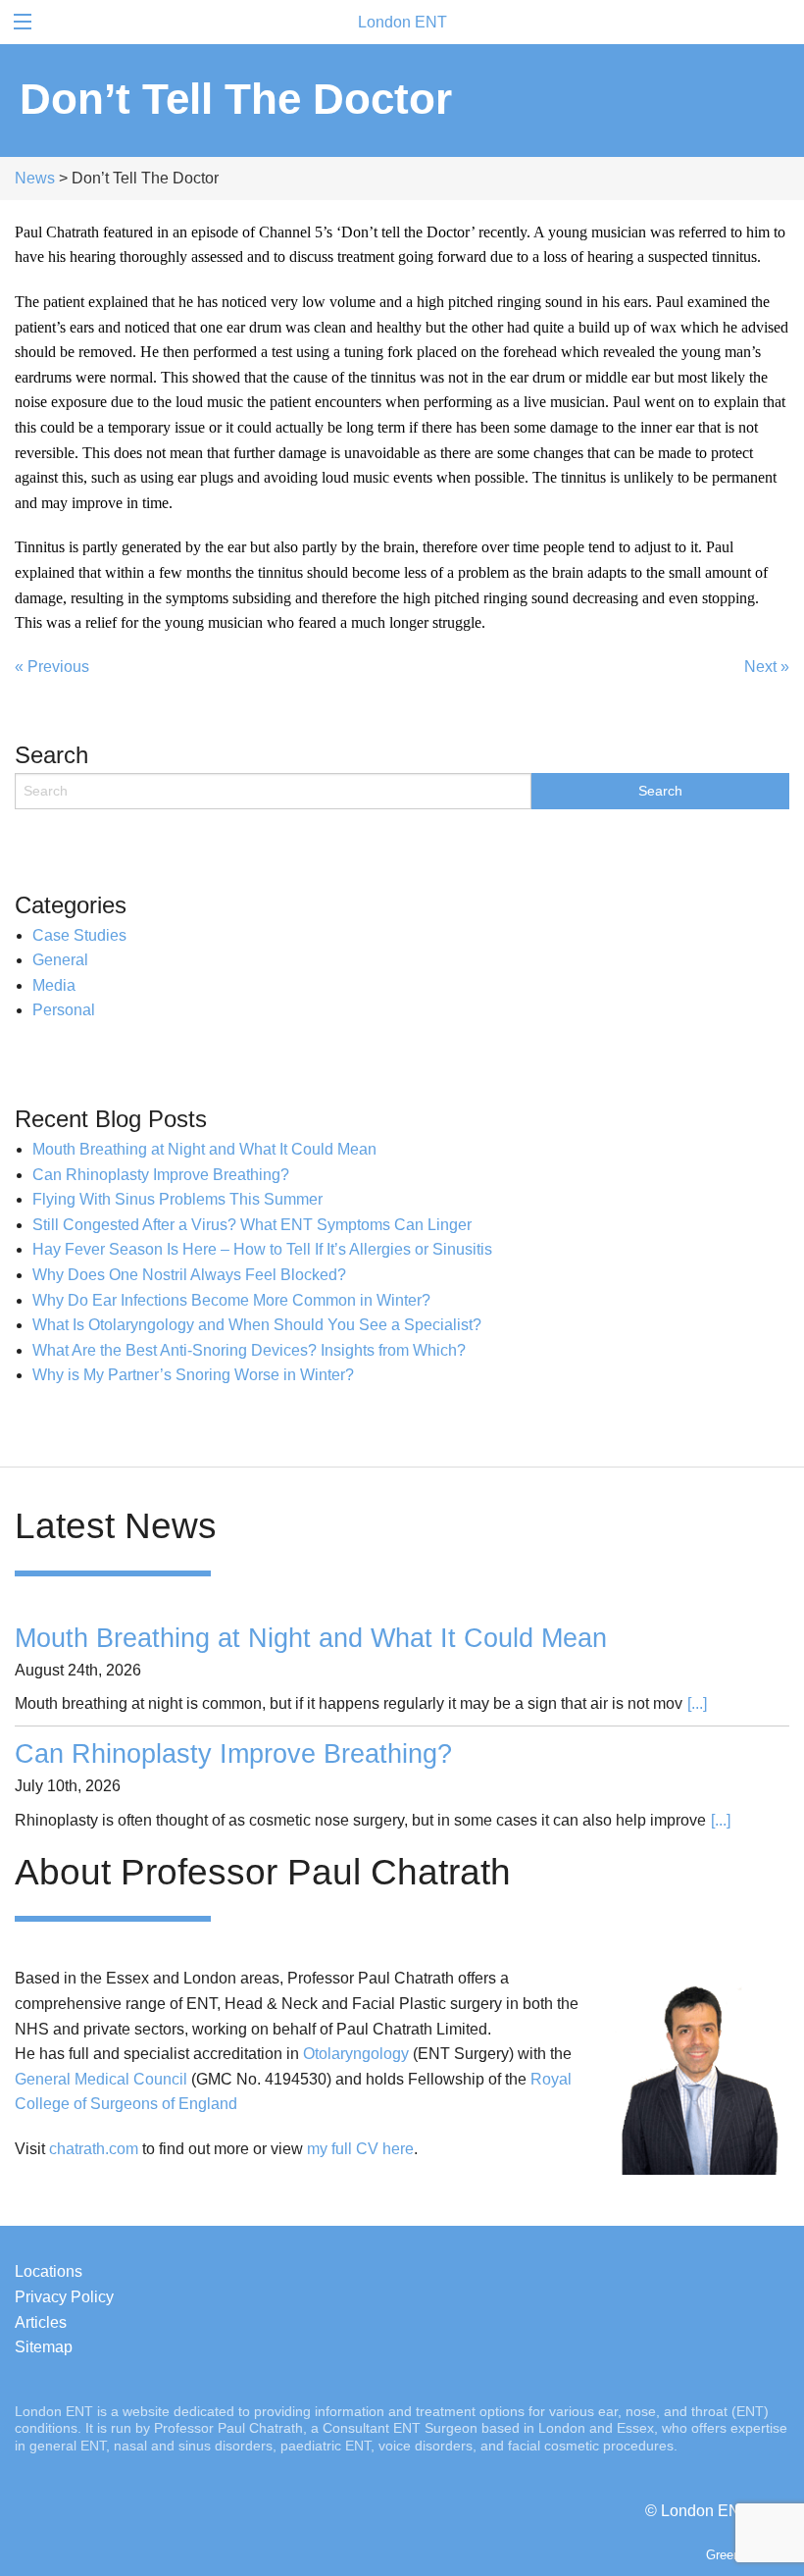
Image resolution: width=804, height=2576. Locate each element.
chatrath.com (94, 2149)
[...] (697, 1703)
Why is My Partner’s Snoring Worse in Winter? (193, 1375)
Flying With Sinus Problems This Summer (177, 1199)
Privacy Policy (64, 2297)
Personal (64, 1010)
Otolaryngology (356, 2054)
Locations (49, 2271)
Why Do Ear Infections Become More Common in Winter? (231, 1300)
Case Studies (79, 935)
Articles (41, 2322)
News (35, 178)
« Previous (52, 667)
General (60, 960)
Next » (767, 667)
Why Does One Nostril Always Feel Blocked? (189, 1275)
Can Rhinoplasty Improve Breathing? (161, 1175)
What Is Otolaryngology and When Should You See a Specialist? (257, 1325)
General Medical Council (101, 2079)
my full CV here (360, 2149)
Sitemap (44, 2347)
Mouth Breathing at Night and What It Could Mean (204, 1149)
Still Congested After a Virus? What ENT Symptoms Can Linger (252, 1225)
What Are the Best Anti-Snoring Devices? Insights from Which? (249, 1350)
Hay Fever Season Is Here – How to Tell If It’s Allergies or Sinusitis (262, 1249)
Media (54, 985)
